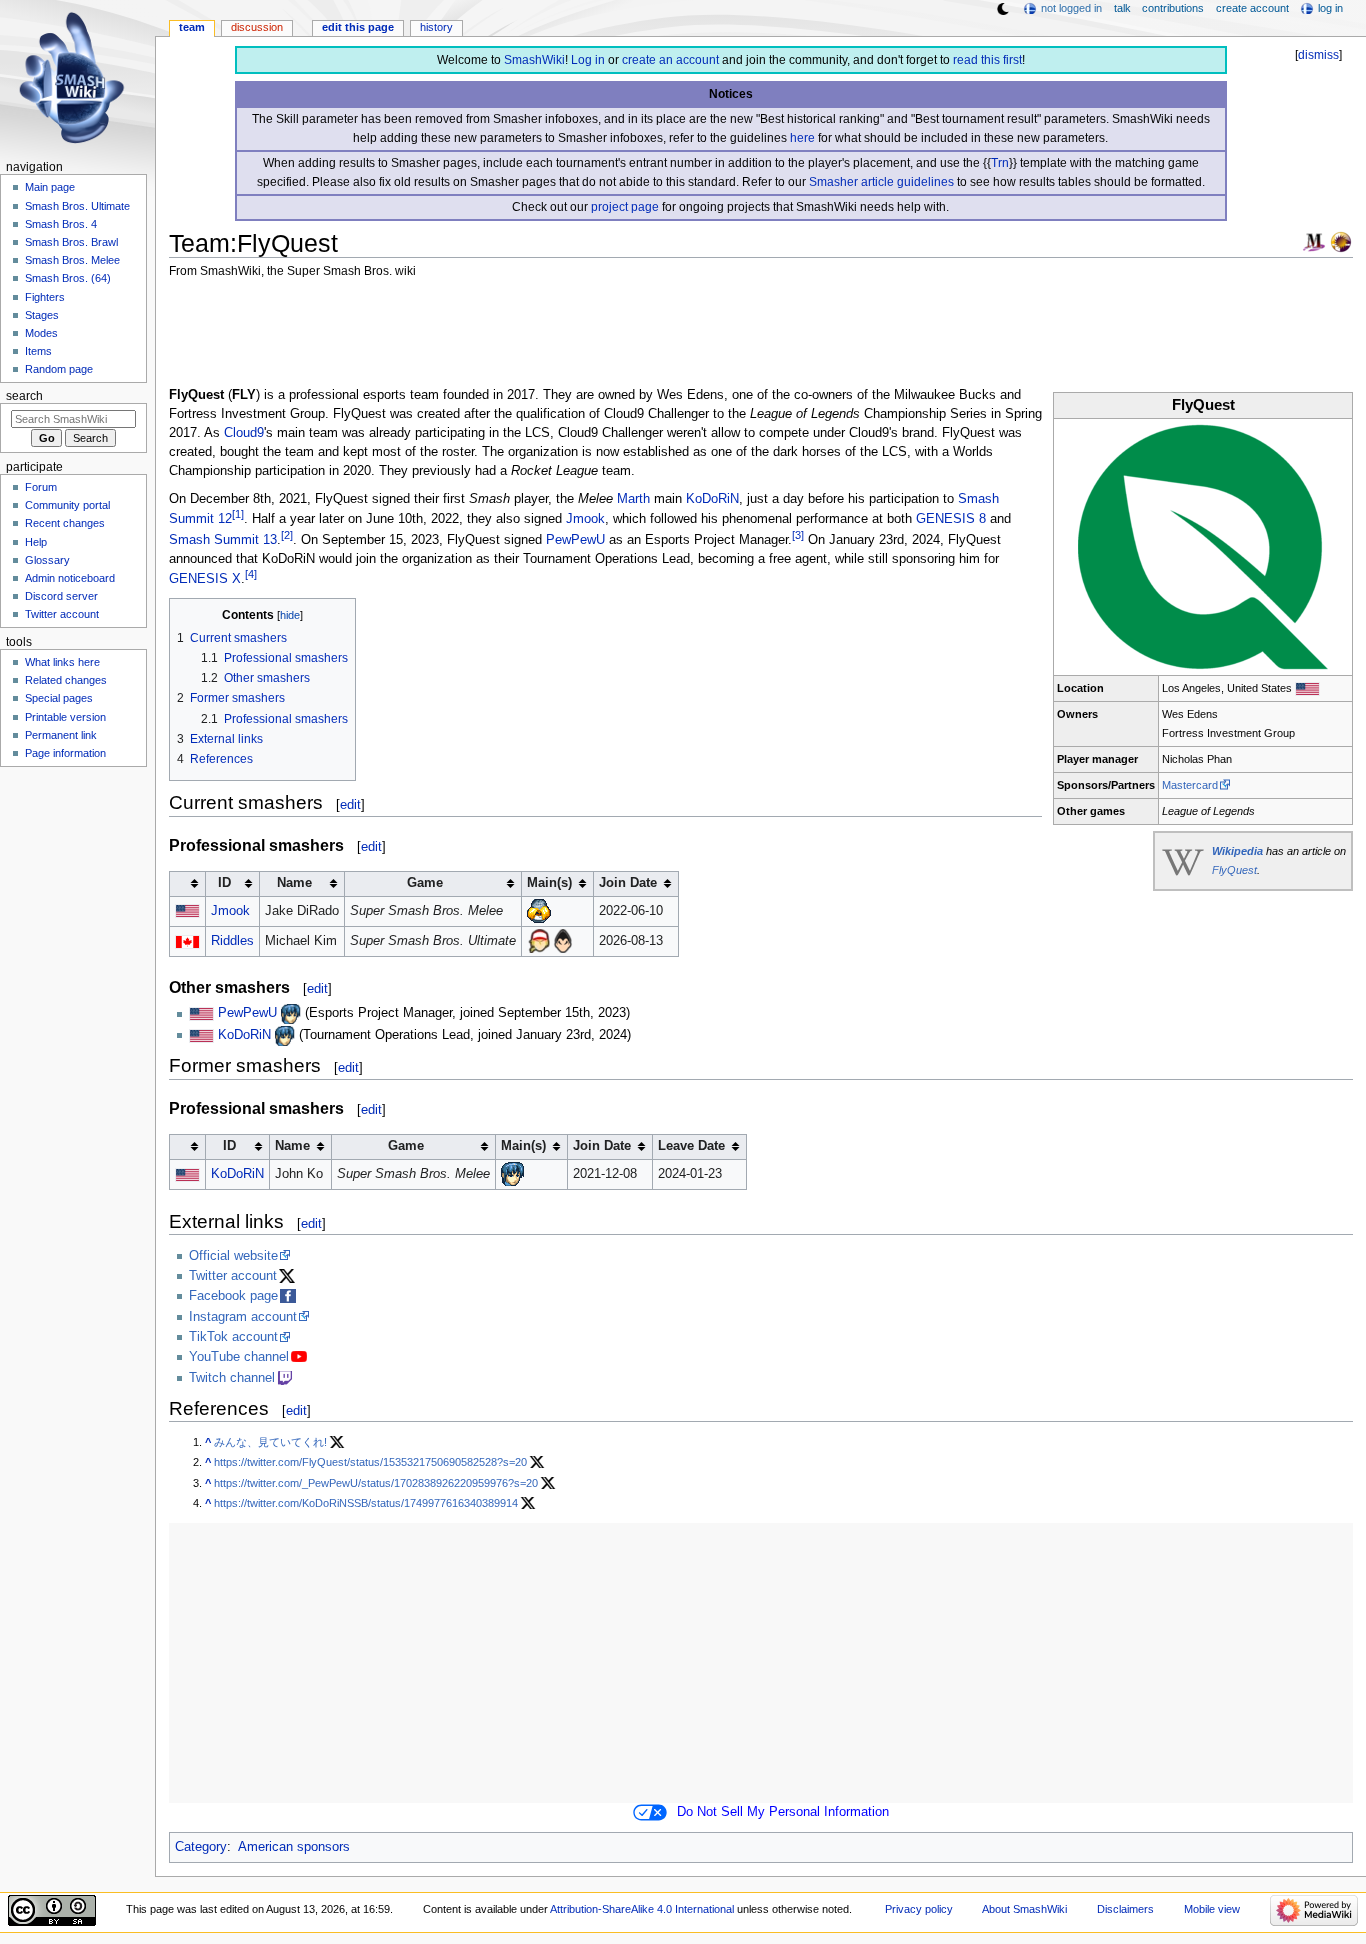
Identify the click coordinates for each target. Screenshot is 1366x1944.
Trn (1000, 163)
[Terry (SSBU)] (539, 941)
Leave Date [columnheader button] (691, 1146)
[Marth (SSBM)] (291, 1014)
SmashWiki (534, 60)
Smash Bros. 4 (61, 224)
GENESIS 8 (951, 520)
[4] (251, 574)
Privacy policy (919, 1909)
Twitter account (233, 1276)
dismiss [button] (1318, 55)
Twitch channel (232, 1378)
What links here (62, 662)
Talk (1122, 8)
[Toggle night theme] (1003, 9)
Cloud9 (244, 433)
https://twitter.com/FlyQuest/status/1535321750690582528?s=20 (370, 1462)
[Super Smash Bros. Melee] (1314, 241)
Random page (59, 369)
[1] (238, 514)
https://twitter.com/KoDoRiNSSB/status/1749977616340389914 (366, 1503)
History (436, 27)
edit (350, 804)
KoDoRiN (712, 499)
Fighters (45, 297)
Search (24, 396)
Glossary (47, 560)
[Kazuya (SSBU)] (563, 941)
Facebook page (233, 1296)
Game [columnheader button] (425, 883)
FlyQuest (1234, 870)
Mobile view (1212, 1909)
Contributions (1173, 8)
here (802, 138)
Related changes (66, 680)
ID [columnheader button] (224, 883)
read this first (987, 60)
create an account (670, 60)
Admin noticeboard (70, 578)
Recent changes (65, 523)
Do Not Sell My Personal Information (783, 1812)
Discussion (257, 27)
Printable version (65, 717)
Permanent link (61, 735)
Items (38, 351)
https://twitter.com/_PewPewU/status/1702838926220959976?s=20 (376, 1483)
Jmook (585, 520)
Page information (65, 753)
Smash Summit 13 (223, 540)
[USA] (1307, 688)
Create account (1252, 8)
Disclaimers (1125, 1909)
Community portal (67, 505)
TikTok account (233, 1337)
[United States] (187, 911)
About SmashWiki (1024, 1909)
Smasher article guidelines (881, 182)
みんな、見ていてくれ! (270, 1442)
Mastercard (1190, 785)
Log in (588, 60)
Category (201, 1847)
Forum (41, 487)
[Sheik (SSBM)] (539, 911)
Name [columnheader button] (294, 883)
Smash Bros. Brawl (71, 242)
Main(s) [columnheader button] (549, 883)
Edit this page (358, 27)
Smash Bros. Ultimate (77, 206)
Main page (50, 187)
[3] (798, 535)
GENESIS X (205, 579)
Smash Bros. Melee (72, 260)
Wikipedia (1237, 851)
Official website (233, 1256)
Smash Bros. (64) (68, 278)
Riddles (232, 941)
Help (36, 542)
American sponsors (294, 1847)
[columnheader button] (187, 883)
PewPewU (575, 540)
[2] (287, 535)
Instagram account (243, 1317)
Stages (42, 315)
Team (192, 27)
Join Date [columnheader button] (628, 883)
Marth (633, 499)
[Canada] (187, 941)
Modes (41, 333)
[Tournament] (1341, 241)
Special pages (59, 698)
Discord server (61, 596)
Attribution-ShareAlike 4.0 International (642, 1909)
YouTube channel (239, 1357)
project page (625, 207)
